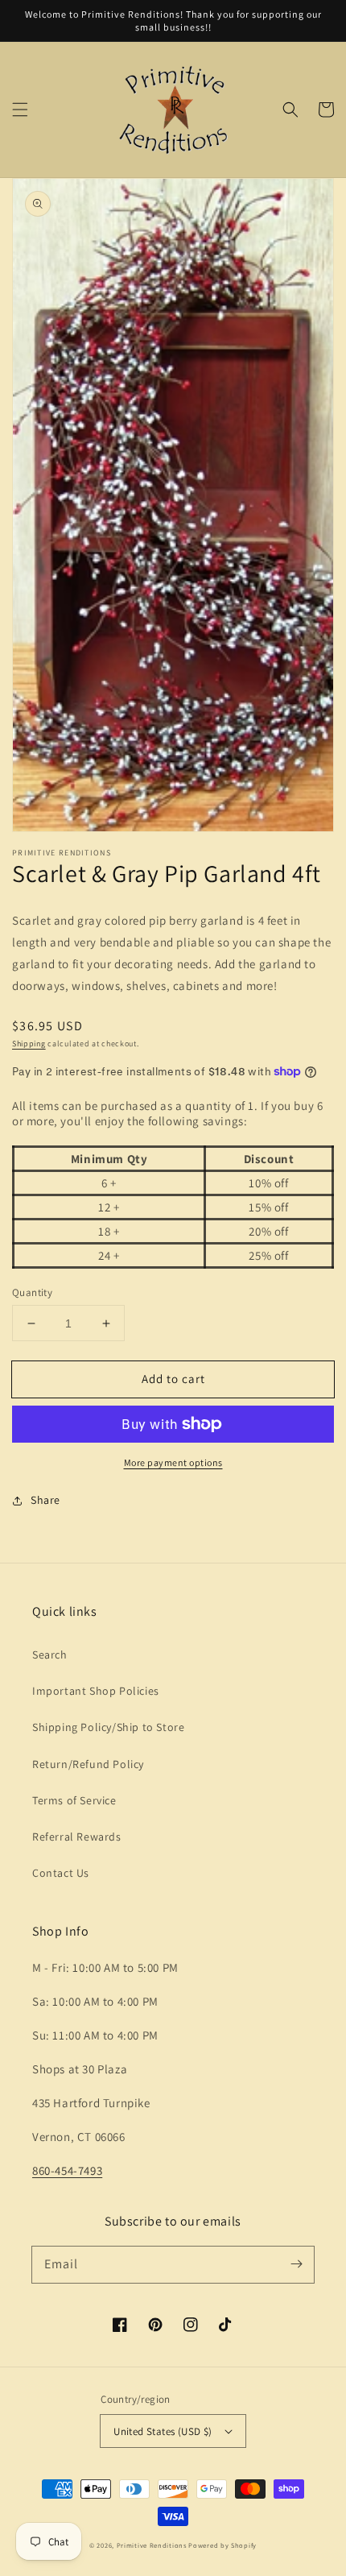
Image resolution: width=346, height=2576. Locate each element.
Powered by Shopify (222, 2545)
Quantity (32, 1292)
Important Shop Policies (96, 1691)
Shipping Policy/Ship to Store (108, 1727)
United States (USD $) (163, 2431)
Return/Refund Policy (88, 1764)
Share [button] (45, 1500)
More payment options (173, 1462)
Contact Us (61, 1873)
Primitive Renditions (152, 2545)
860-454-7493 (67, 2170)
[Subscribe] (296, 2264)
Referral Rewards (77, 1837)
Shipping (29, 1044)
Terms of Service (74, 1800)
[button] (20, 110)
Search (50, 1655)
